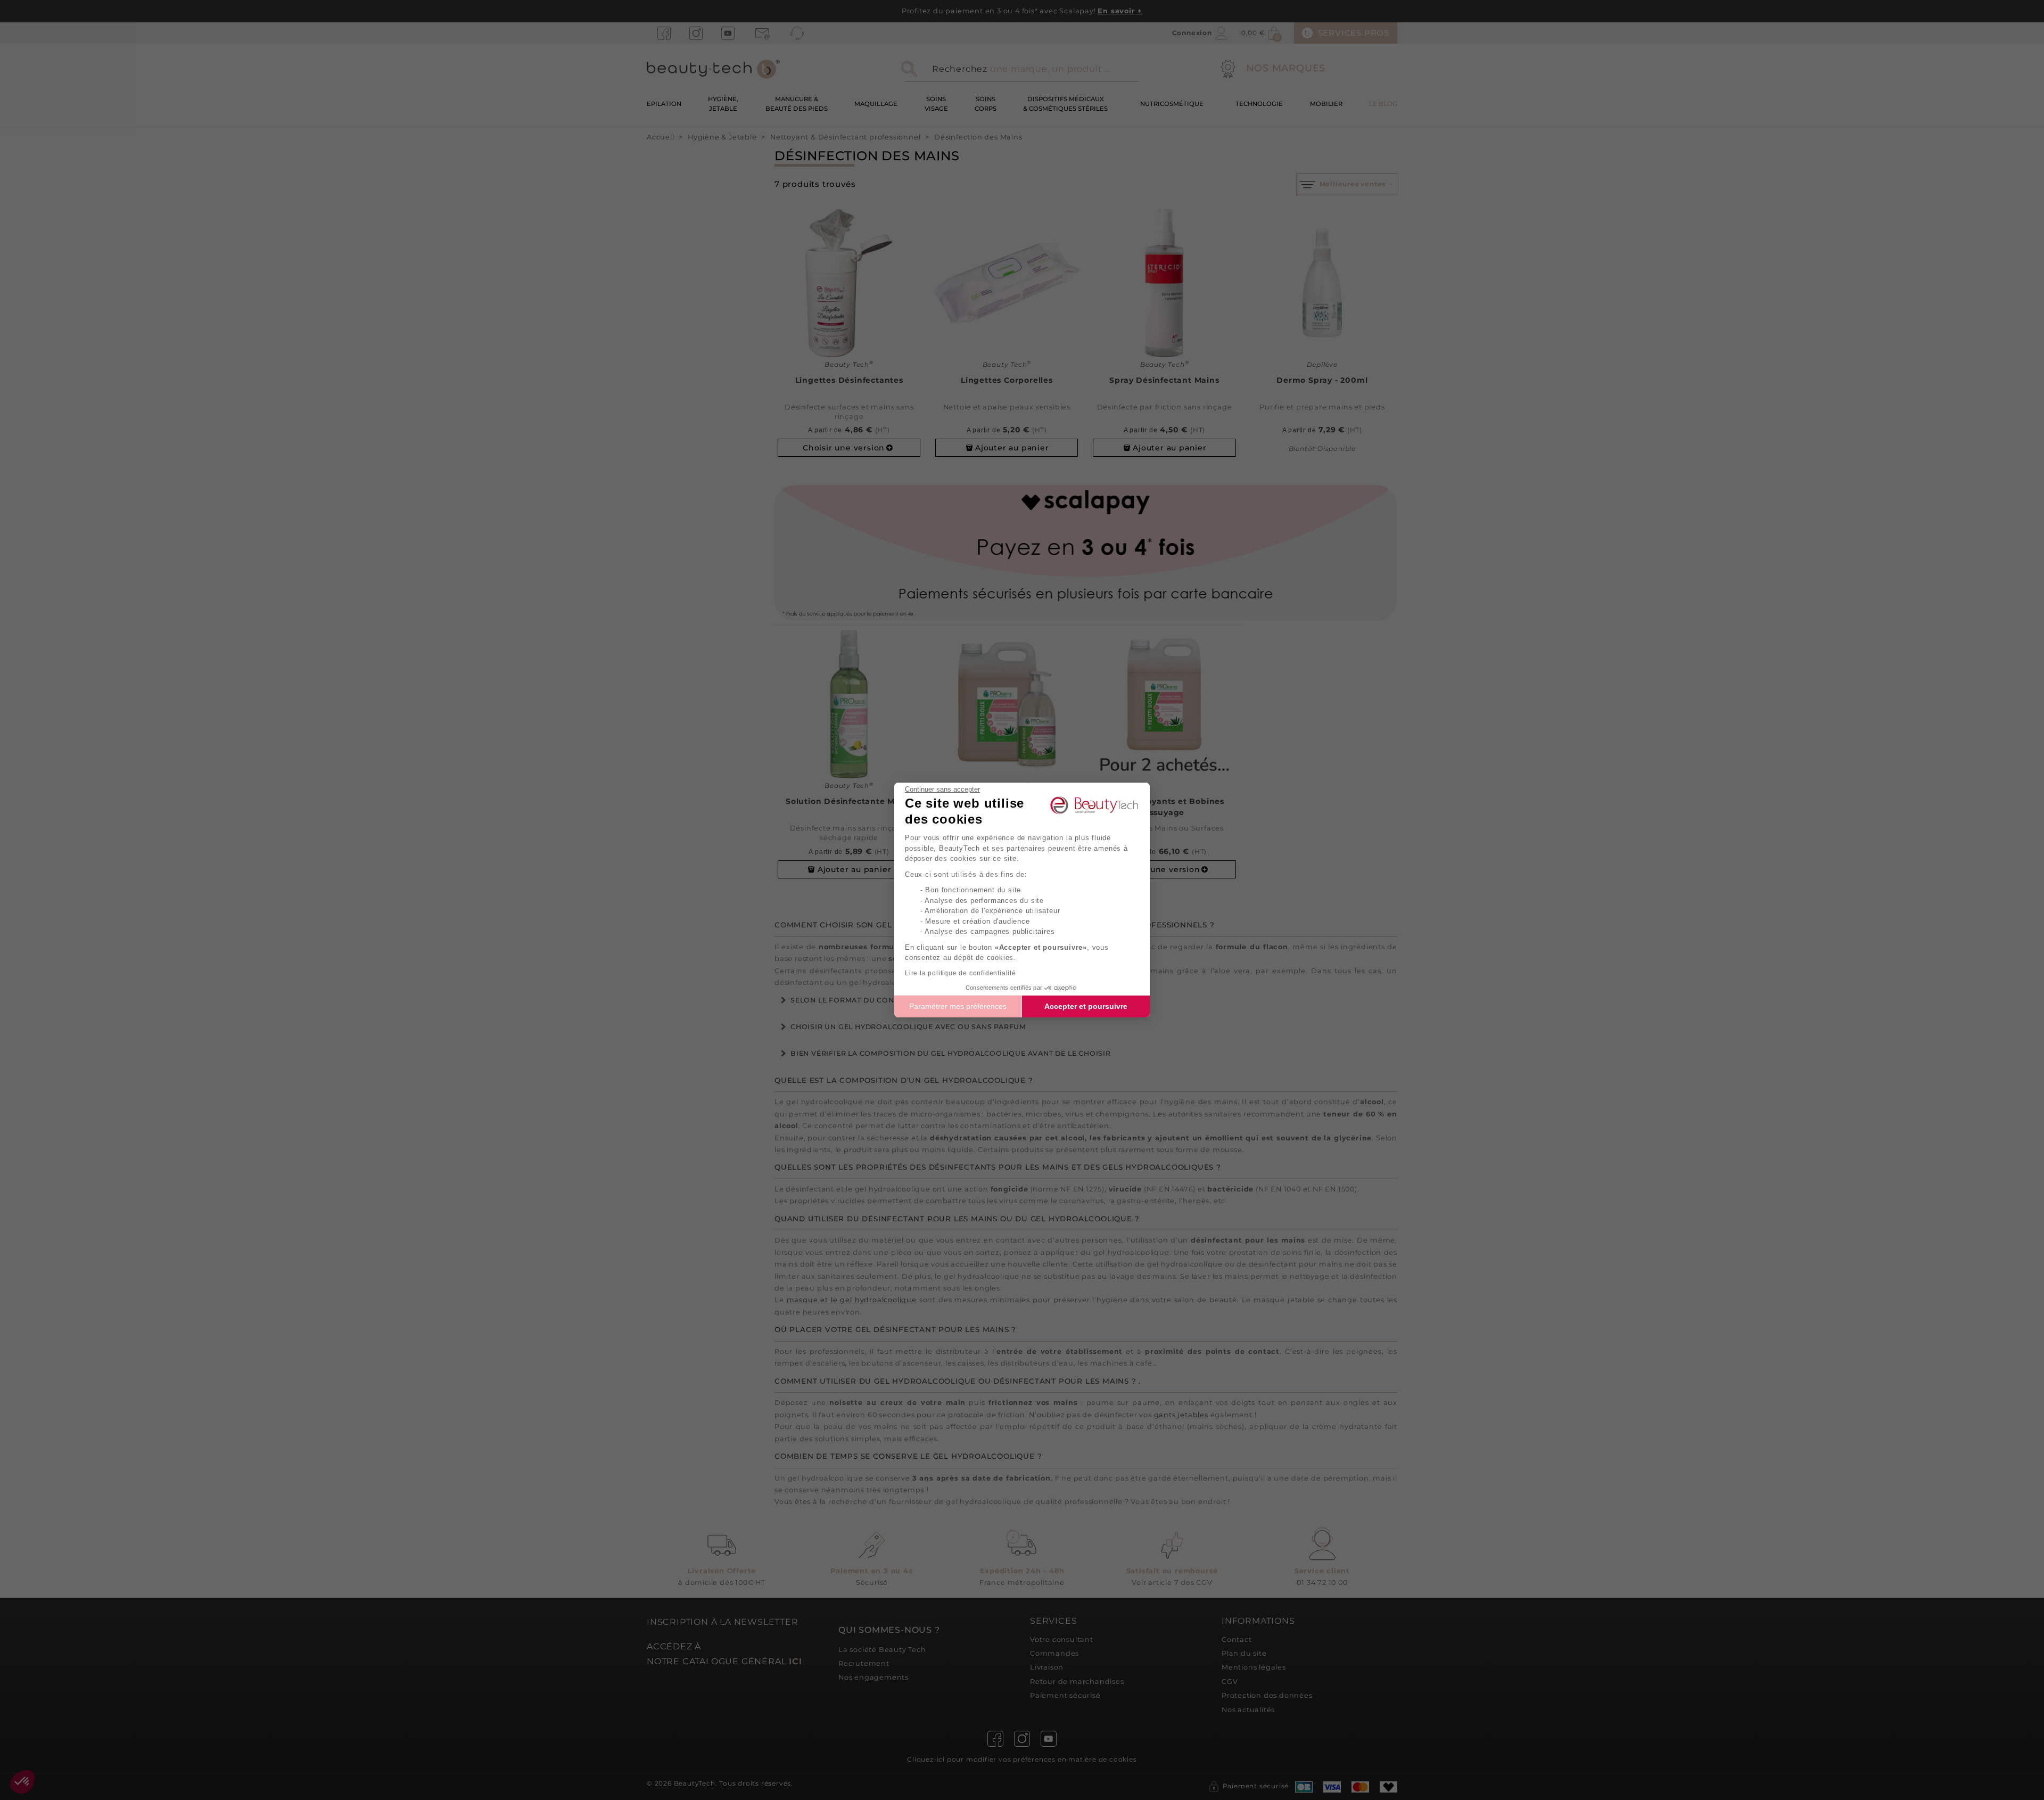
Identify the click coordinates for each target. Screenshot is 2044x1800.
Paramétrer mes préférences (958, 1006)
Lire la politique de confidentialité (961, 973)
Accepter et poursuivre (1086, 1006)
